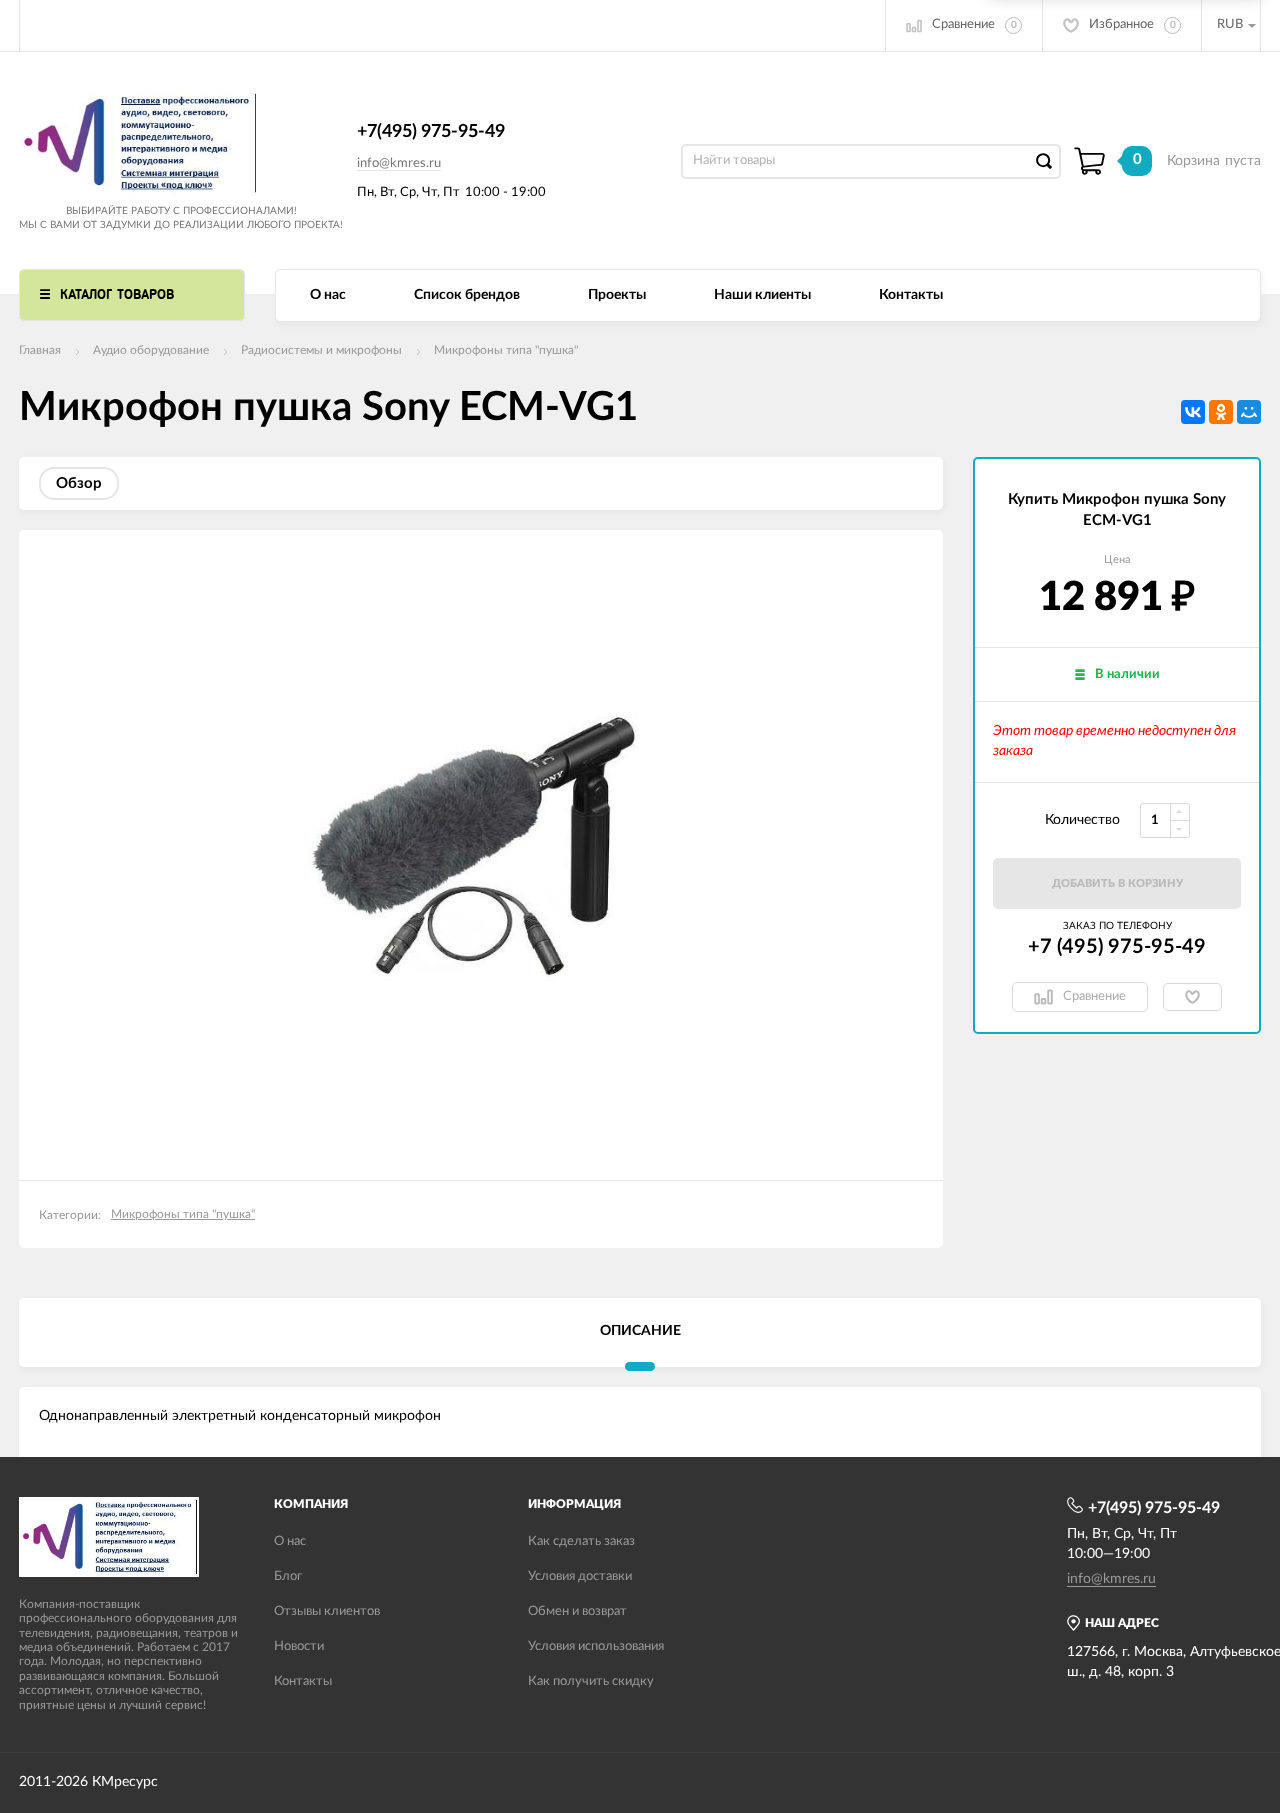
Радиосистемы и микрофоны (321, 350)
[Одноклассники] (1221, 412)
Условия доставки (580, 1576)
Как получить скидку (591, 1681)
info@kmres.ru (399, 163)
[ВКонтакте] (1193, 412)
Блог (288, 1576)
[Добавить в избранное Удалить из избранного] (1192, 997)
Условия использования (596, 1646)
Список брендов (467, 295)
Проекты (617, 295)
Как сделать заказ (581, 1541)
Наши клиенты (762, 295)
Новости (299, 1646)
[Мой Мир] (1249, 412)
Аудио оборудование (151, 350)
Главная (40, 350)
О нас (328, 295)
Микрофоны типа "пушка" (506, 350)
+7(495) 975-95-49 (431, 132)
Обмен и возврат (577, 1611)
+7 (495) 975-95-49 (1117, 947)
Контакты (911, 295)
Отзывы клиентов (327, 1611)
